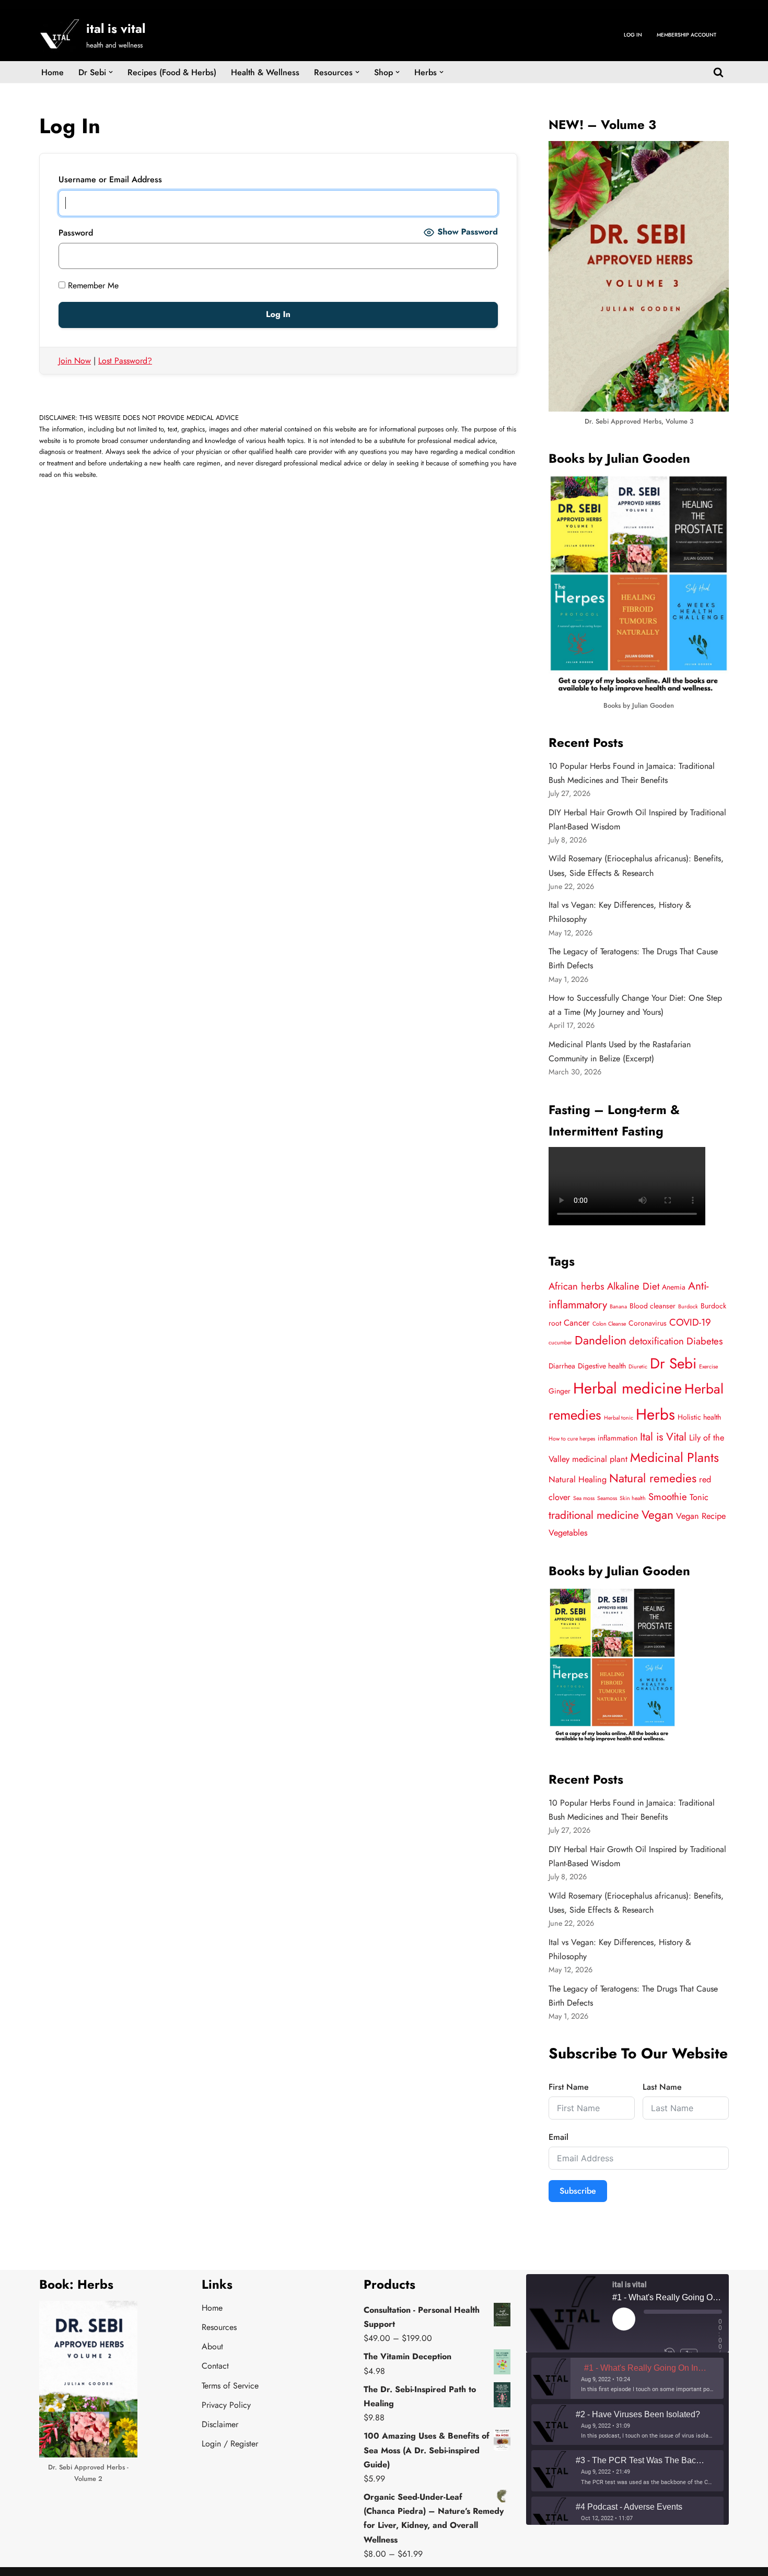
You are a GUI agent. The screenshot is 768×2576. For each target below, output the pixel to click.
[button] (111, 72)
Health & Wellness (265, 72)
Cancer (577, 1323)
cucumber (560, 1343)
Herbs (655, 1414)
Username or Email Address (110, 179)
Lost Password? (125, 361)
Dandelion (601, 1340)
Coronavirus (648, 1323)
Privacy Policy (226, 2405)
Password (76, 233)
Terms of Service (230, 2386)
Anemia (674, 1287)
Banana (618, 1307)
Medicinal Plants (674, 1457)
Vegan (658, 1515)
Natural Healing (578, 1479)
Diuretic (638, 1367)
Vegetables (568, 1533)
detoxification (656, 1341)
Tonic (699, 1497)
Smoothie (668, 1497)
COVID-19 (690, 1322)
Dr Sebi (673, 1363)
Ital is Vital (663, 1437)
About (212, 2346)
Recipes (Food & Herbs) (172, 72)
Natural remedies (653, 1478)
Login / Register (230, 2444)
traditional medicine (594, 1515)
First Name (569, 2087)
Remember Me (92, 285)
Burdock (688, 1307)
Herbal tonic (619, 1418)
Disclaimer (220, 2424)
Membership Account (686, 35)
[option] (627, 2378)
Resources (219, 2327)
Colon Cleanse (609, 1324)
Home (53, 72)
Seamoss (607, 1498)
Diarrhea (562, 1366)
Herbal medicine (627, 1388)
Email (558, 2137)
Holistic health (699, 1417)
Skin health (633, 1498)
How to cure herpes (572, 1439)
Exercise (708, 1367)
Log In (633, 35)
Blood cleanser (653, 1306)
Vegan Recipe (701, 1516)
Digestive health (602, 1366)
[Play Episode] (624, 2319)
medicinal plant (600, 1459)
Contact (215, 2366)
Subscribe (578, 2191)
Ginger (560, 1391)
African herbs (577, 1286)
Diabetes (705, 1341)
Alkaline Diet (633, 1286)
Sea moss (584, 1498)
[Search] (718, 72)
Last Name (662, 2087)
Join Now (75, 361)
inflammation (618, 1438)
